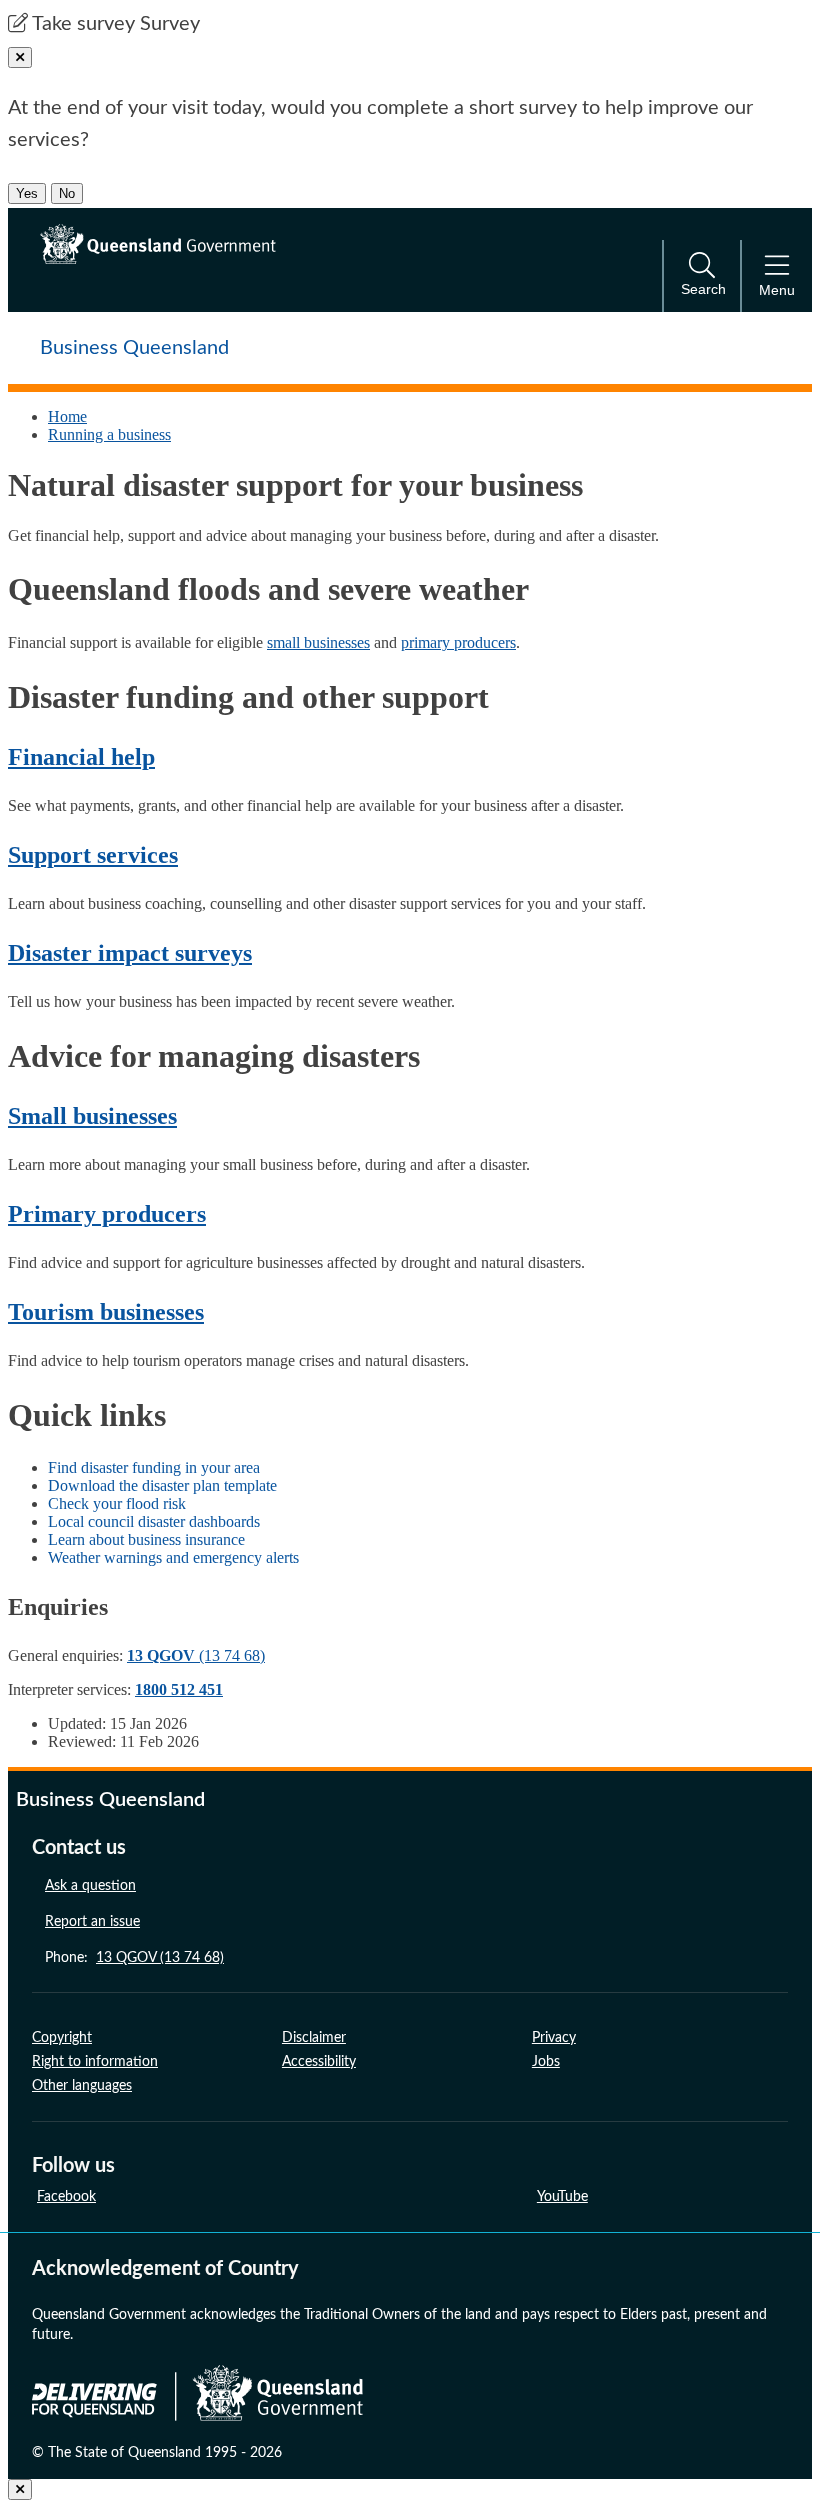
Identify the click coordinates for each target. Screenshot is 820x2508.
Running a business (109, 434)
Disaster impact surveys (130, 953)
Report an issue (92, 1922)
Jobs (546, 2062)
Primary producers (107, 1214)
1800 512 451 (179, 1689)
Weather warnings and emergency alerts (173, 1557)
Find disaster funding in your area (154, 1467)
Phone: (134, 1958)
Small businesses (92, 1116)
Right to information (95, 2062)
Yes (27, 193)
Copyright (62, 2038)
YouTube (562, 2197)
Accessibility (319, 2062)
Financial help (81, 757)
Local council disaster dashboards (154, 1521)
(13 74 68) (196, 1655)
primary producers (458, 642)
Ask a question (90, 1886)
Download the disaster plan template (162, 1485)
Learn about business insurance (146, 1539)
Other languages (82, 2086)
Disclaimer (314, 2038)
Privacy (554, 2038)
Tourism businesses (106, 1312)
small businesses (318, 642)
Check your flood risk (117, 1503)
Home (67, 416)
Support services (93, 855)
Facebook (66, 2197)
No (67, 193)
